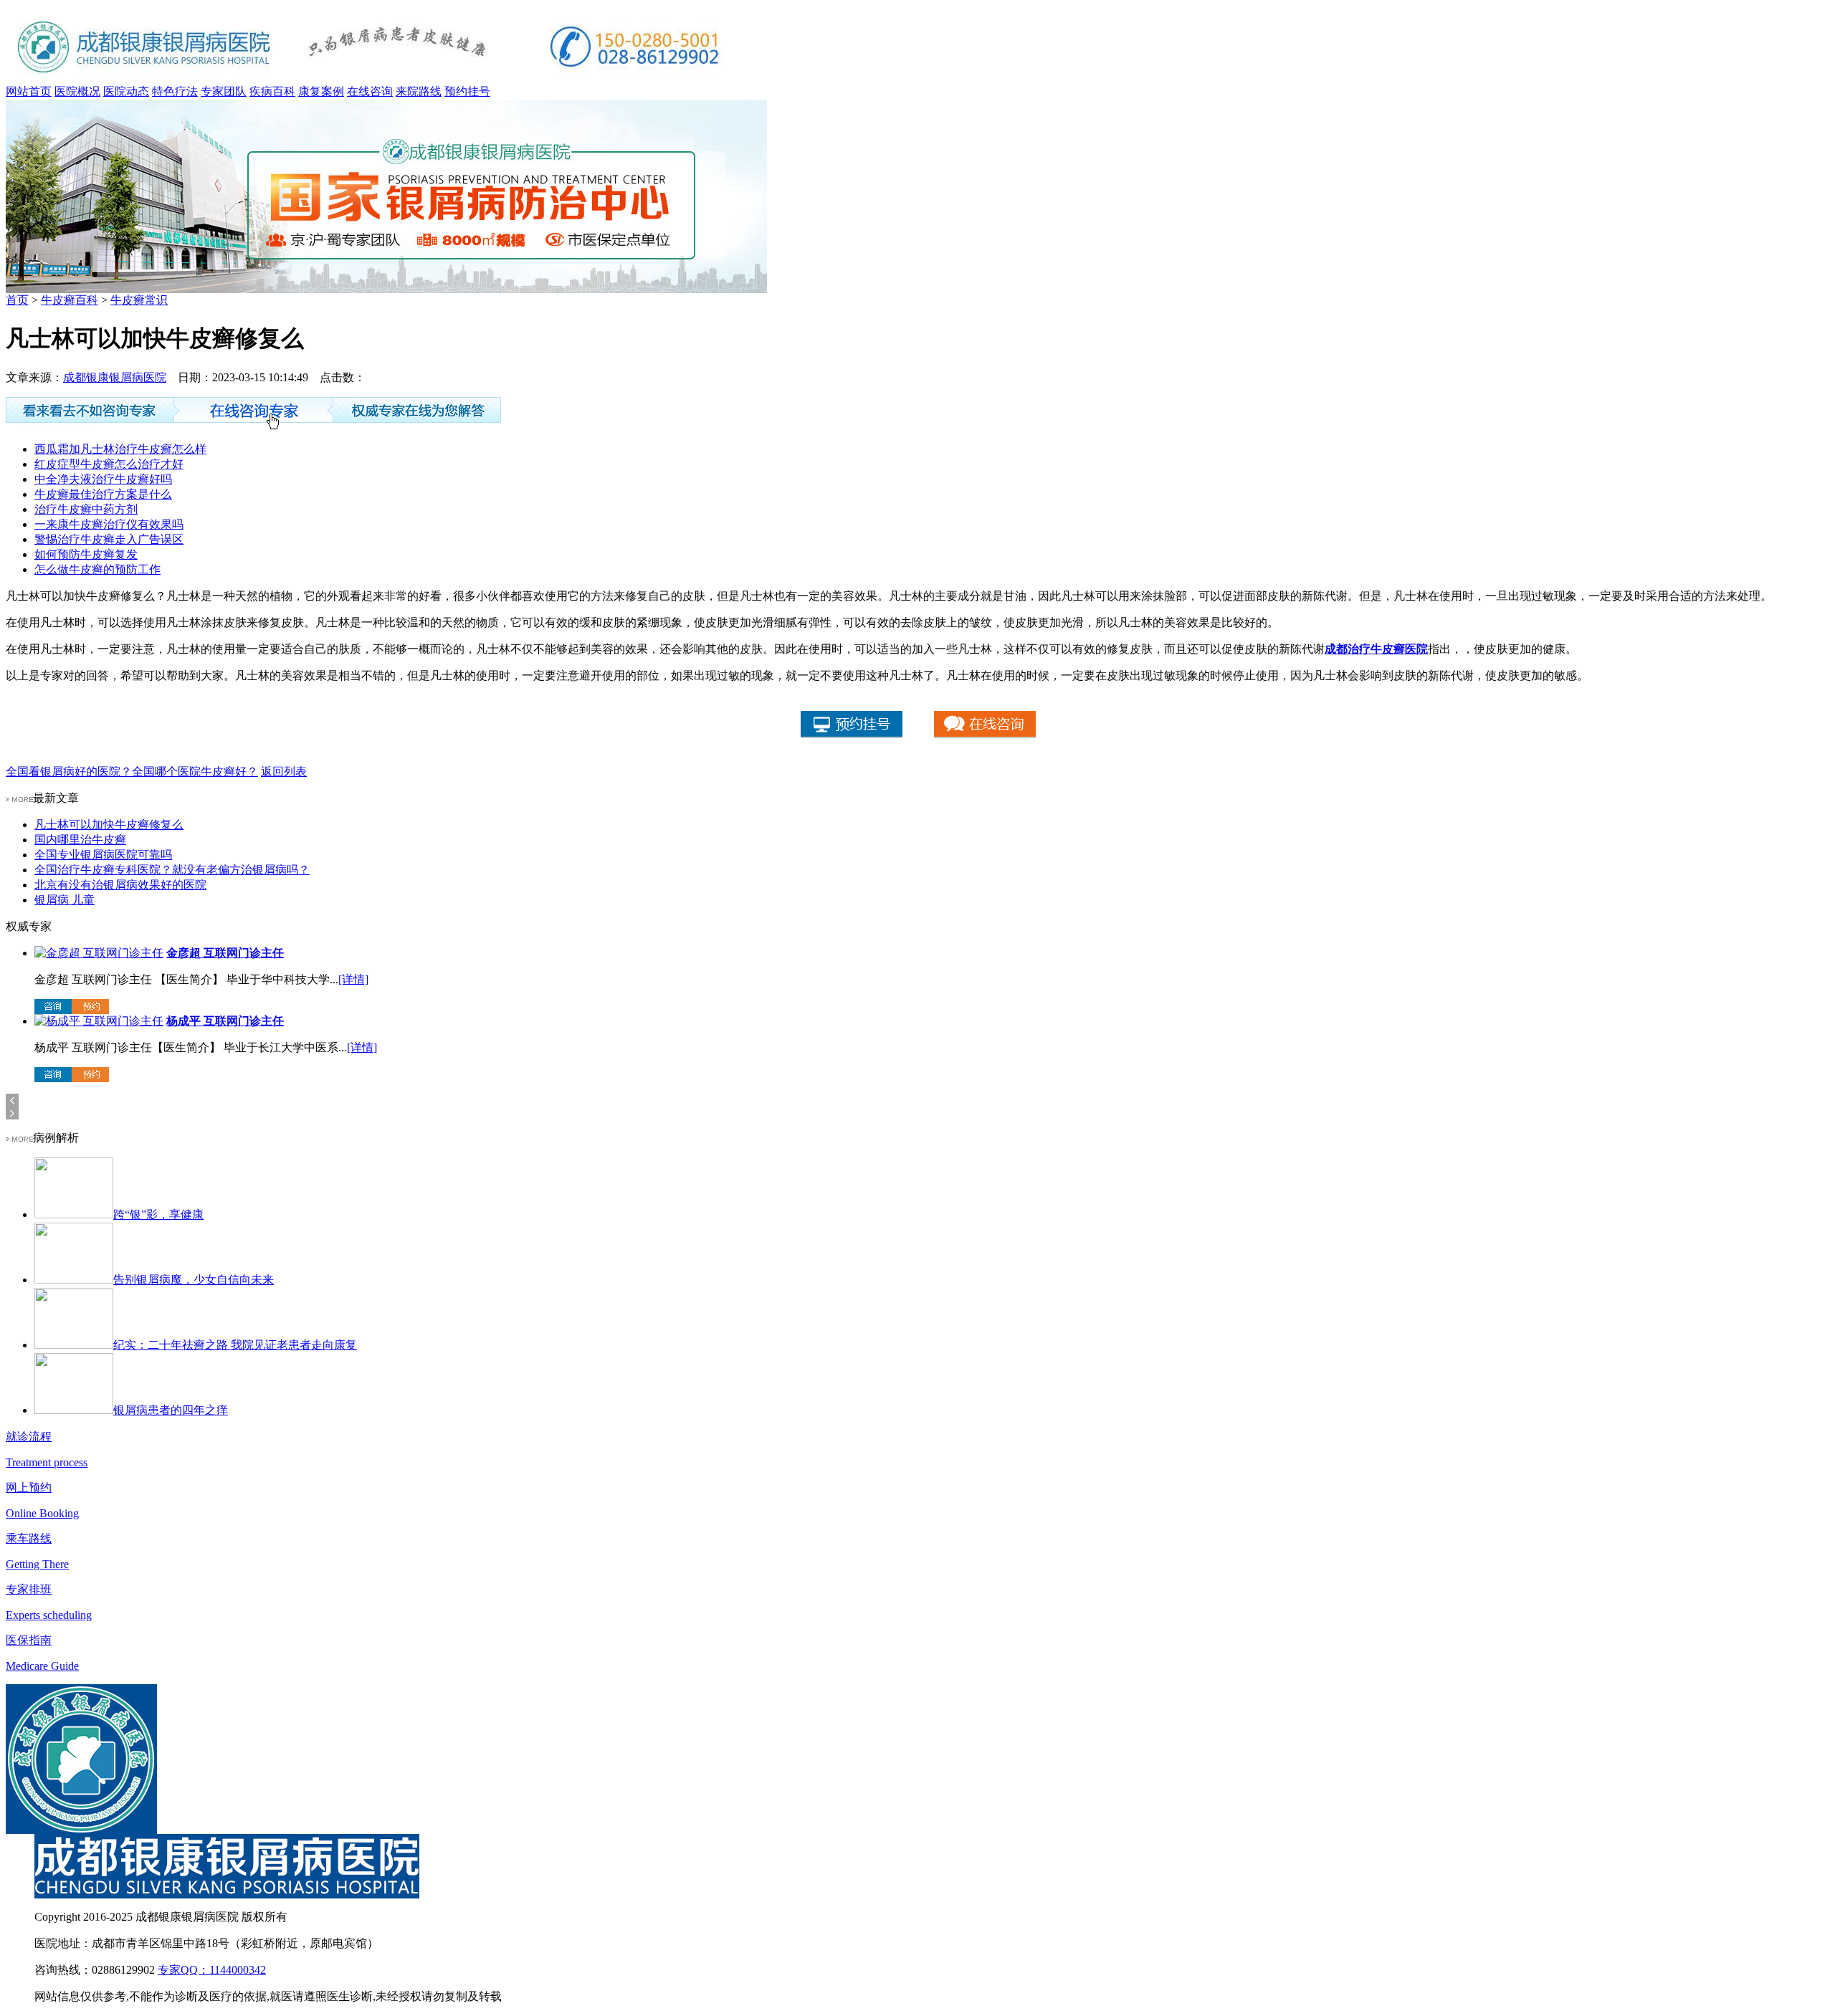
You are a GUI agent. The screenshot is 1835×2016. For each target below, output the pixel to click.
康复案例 (321, 91)
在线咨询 (370, 91)
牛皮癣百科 (70, 300)
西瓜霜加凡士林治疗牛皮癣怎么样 (120, 449)
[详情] (353, 979)
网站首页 (29, 91)
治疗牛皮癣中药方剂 (86, 509)
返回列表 (284, 771)
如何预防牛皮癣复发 (86, 554)
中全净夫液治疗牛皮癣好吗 (103, 479)
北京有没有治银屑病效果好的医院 (120, 885)
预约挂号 (467, 91)
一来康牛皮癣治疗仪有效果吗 (109, 524)
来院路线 (419, 91)
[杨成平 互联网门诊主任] (99, 1021)
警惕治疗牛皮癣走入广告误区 (109, 539)
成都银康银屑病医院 (115, 377)
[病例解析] (19, 1138)
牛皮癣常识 (139, 300)
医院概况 (77, 91)
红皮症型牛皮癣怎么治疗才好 (109, 464)
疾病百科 (272, 91)
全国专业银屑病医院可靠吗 (103, 855)
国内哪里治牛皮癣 (80, 840)
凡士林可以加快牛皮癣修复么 (109, 825)
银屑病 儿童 (65, 900)
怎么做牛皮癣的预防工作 (97, 569)
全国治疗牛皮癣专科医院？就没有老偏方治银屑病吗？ (172, 870)
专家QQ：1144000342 (212, 1970)
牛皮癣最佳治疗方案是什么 (103, 494)
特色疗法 (175, 91)
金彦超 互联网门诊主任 (225, 953)
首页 (17, 300)
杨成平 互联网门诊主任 (225, 1021)
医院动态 (126, 91)
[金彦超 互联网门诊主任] (99, 953)
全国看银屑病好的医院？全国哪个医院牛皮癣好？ (132, 771)
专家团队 (224, 91)
